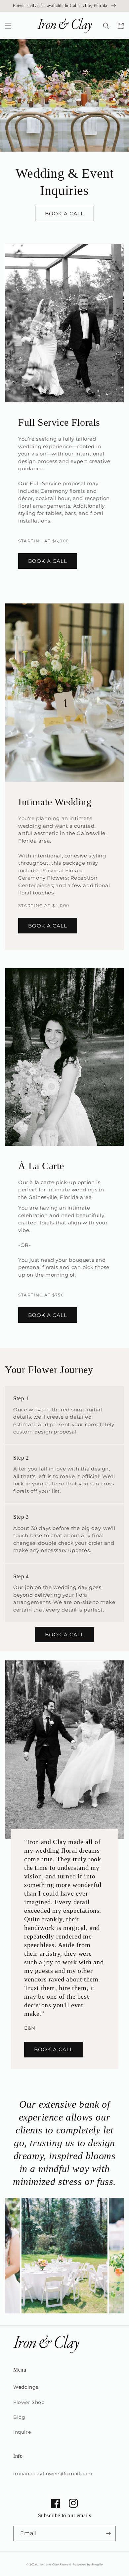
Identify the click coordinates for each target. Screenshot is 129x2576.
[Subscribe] (108, 2534)
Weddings (26, 2387)
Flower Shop (29, 2402)
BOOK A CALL (64, 214)
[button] (8, 26)
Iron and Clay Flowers (55, 2564)
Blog (19, 2417)
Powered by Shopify (88, 2564)
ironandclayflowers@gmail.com (53, 2474)
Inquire (22, 2432)
